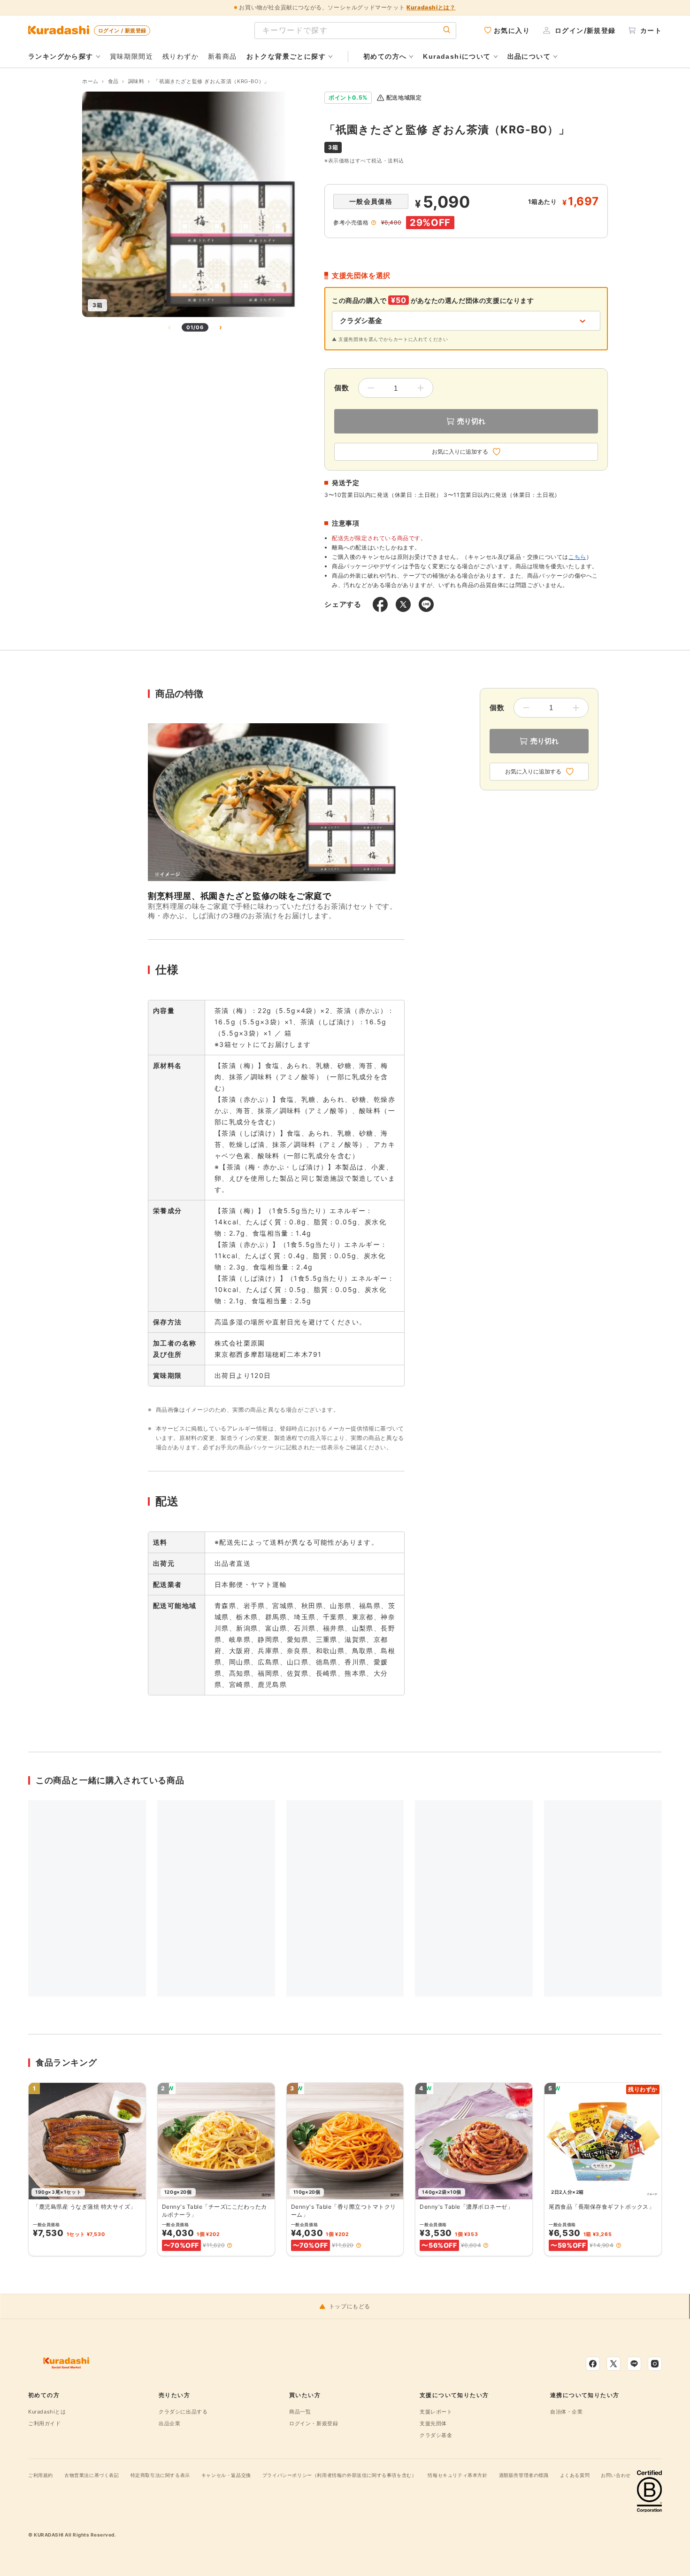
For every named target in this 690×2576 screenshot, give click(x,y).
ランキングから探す (61, 56)
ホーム (90, 81)
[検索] (447, 30)
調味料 (136, 81)
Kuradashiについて (457, 56)
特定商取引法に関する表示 (160, 2475)
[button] (230, 2245)
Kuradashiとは (47, 2412)
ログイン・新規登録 (314, 2423)
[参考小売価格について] (374, 223)
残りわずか (180, 56)
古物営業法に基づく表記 (92, 2475)
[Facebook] (593, 2364)
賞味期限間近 (131, 56)
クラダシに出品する (183, 2412)
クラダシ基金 (436, 2435)
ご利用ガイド (45, 2423)
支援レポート (436, 2412)
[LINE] (634, 2364)
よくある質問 (575, 2475)
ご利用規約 (41, 2475)
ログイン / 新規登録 (122, 31)
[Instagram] (655, 2364)
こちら (577, 557)
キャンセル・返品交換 (226, 2475)
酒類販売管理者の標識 (524, 2475)
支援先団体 (433, 2423)
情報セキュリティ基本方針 (457, 2475)
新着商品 (222, 56)
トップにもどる (350, 2306)
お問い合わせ (616, 2475)
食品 (113, 81)
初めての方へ (385, 56)
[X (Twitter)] (613, 2364)
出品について (529, 56)
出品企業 (169, 2423)
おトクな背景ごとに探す (286, 56)
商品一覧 (300, 2412)
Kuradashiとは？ (431, 7)
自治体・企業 (567, 2412)
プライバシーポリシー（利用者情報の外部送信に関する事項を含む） (340, 2475)
